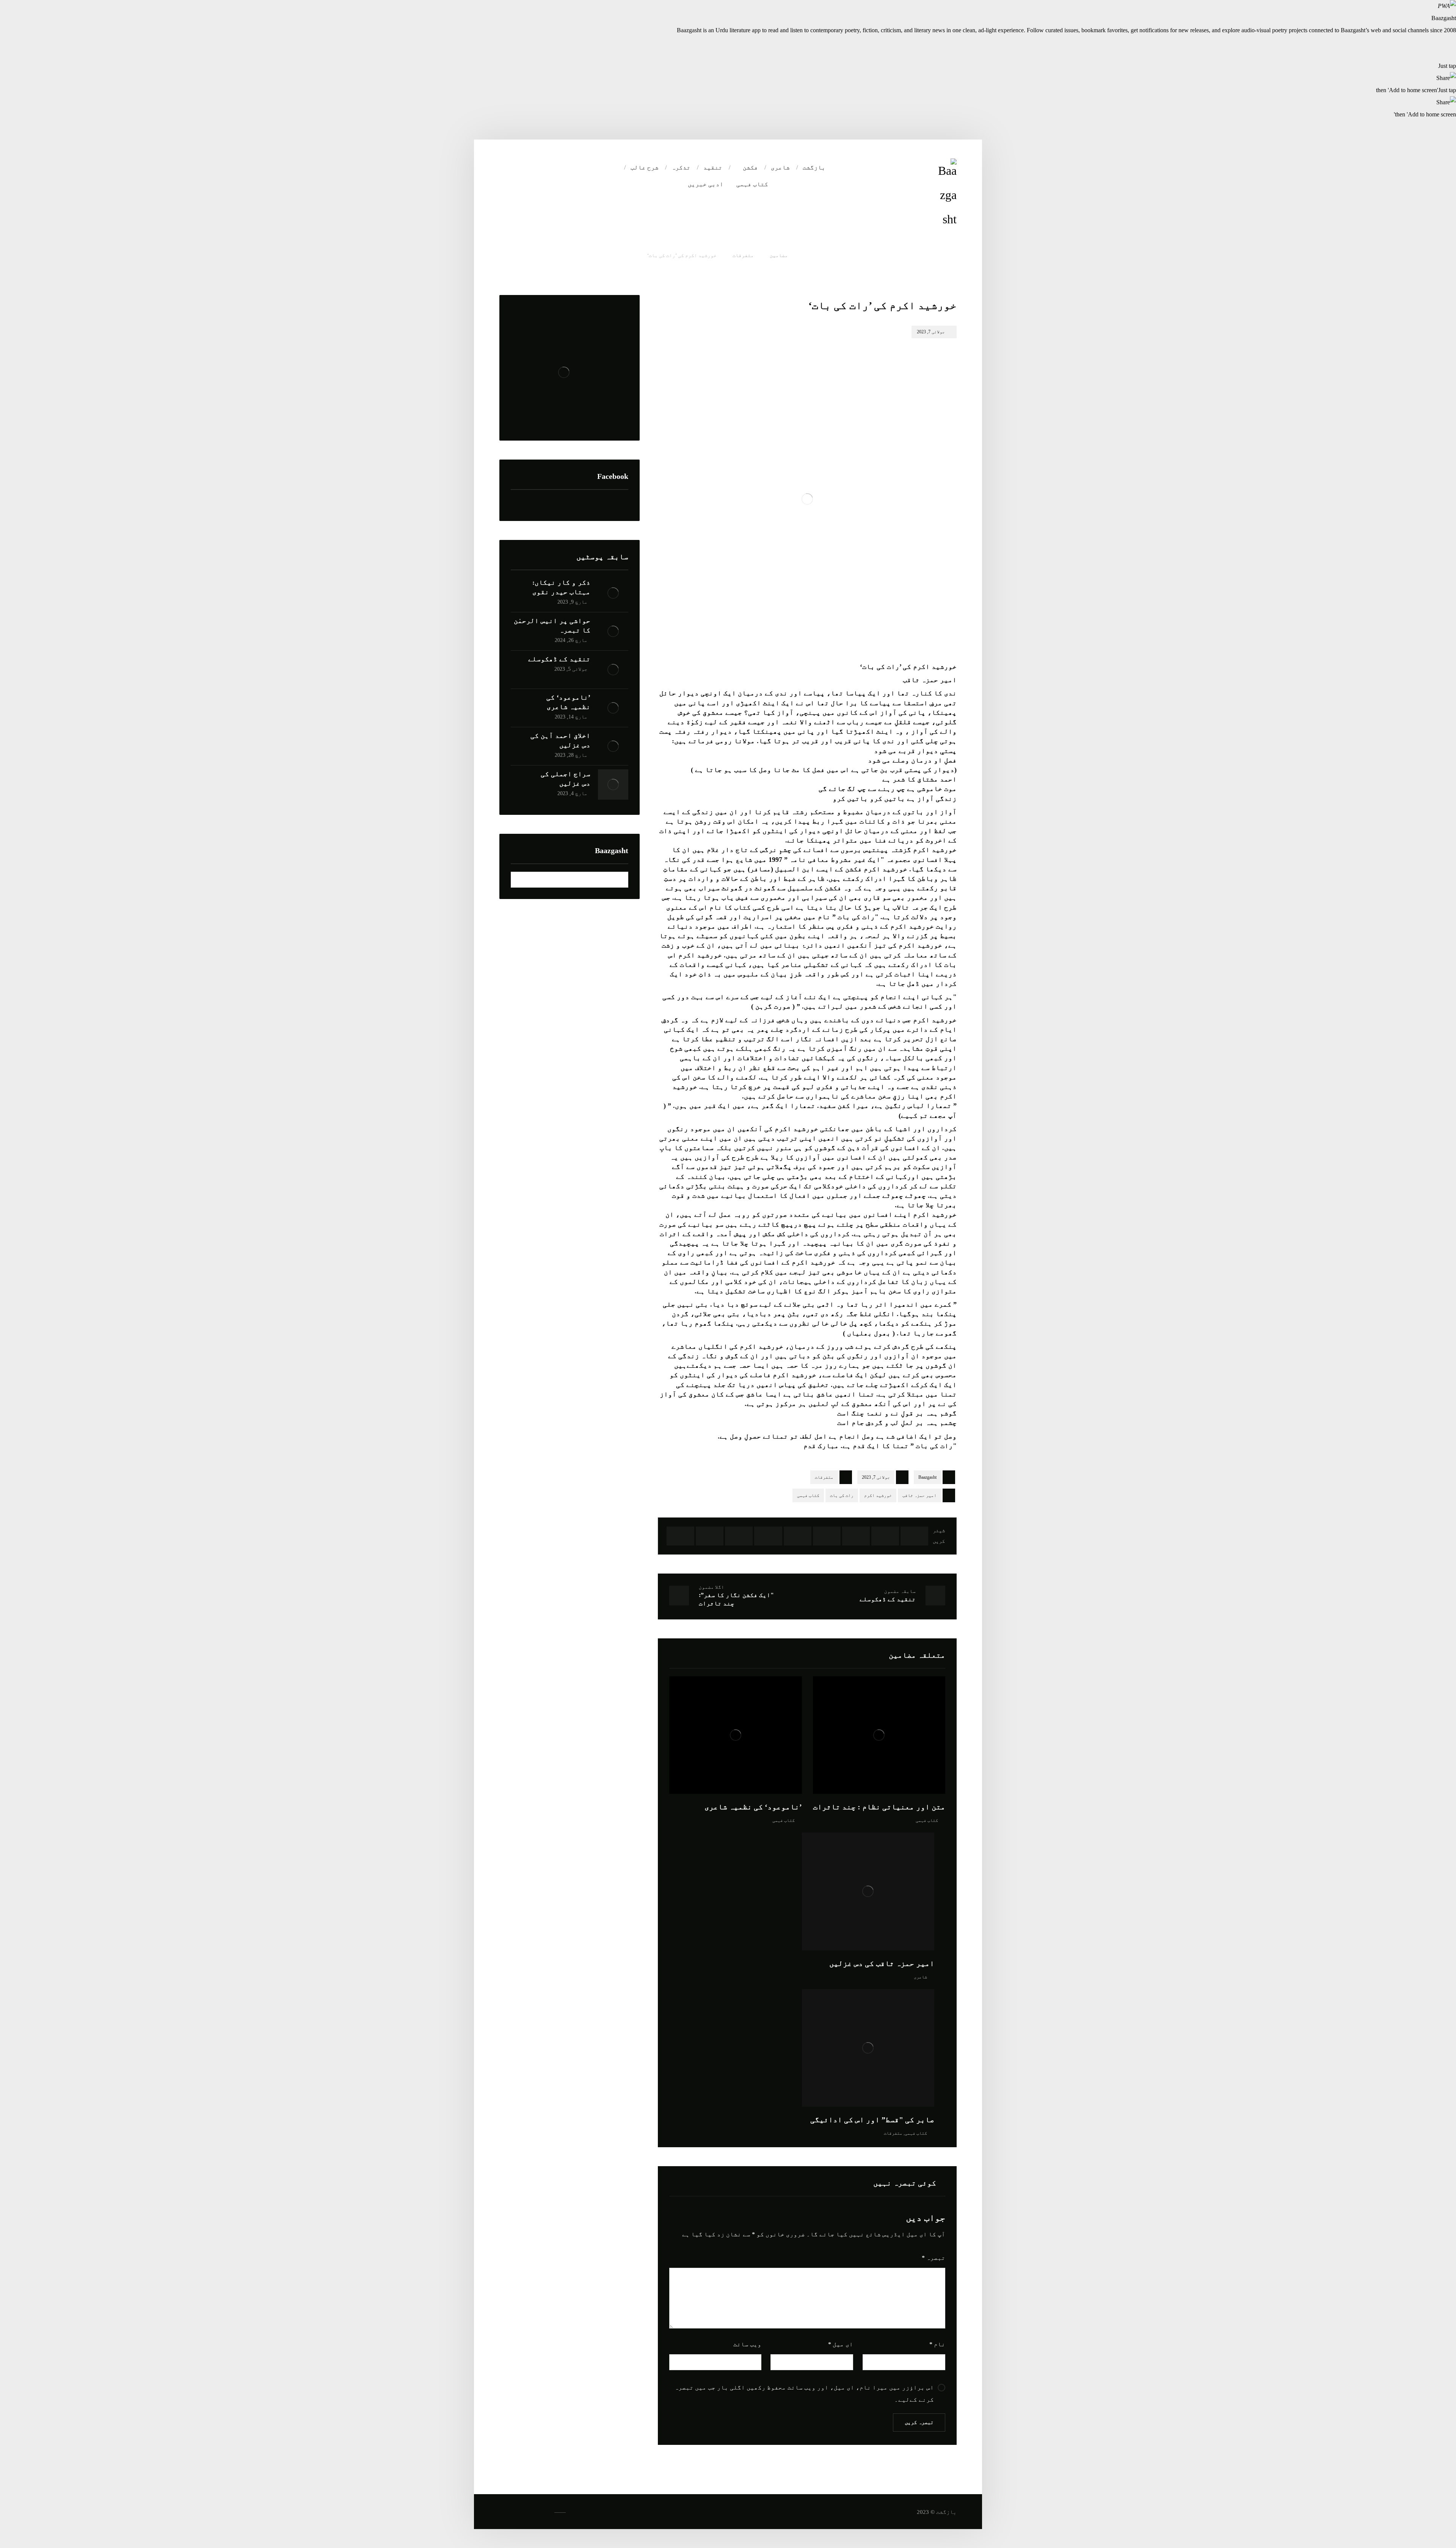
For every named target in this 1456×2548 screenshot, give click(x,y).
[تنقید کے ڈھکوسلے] (613, 670)
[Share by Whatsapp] (739, 1536)
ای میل (841, 2344)
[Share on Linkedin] (768, 1536)
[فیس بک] (555, 168)
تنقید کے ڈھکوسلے (559, 659)
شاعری (920, 1977)
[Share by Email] (680, 1536)
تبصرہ (934, 2258)
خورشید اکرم (878, 1495)
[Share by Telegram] (710, 1536)
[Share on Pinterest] (856, 1536)
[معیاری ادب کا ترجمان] (947, 195)
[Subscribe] (520, 880)
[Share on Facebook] (914, 1536)
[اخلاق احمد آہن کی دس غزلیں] (613, 746)
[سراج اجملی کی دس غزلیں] (613, 784)
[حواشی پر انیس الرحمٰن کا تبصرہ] (613, 631)
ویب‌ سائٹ (747, 2344)
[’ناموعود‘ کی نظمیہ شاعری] (613, 708)
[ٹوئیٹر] (540, 168)
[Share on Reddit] (827, 1536)
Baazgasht (927, 1477)
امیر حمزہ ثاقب (919, 1495)
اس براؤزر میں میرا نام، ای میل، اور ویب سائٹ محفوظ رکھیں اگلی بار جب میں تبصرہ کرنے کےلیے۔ (804, 2393)
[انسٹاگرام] (524, 168)
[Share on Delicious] (798, 1536)
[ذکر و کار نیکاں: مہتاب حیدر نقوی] (613, 593)
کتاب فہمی (808, 1495)
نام (937, 2344)
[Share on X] (885, 1536)
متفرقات (824, 1477)
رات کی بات (842, 1495)
